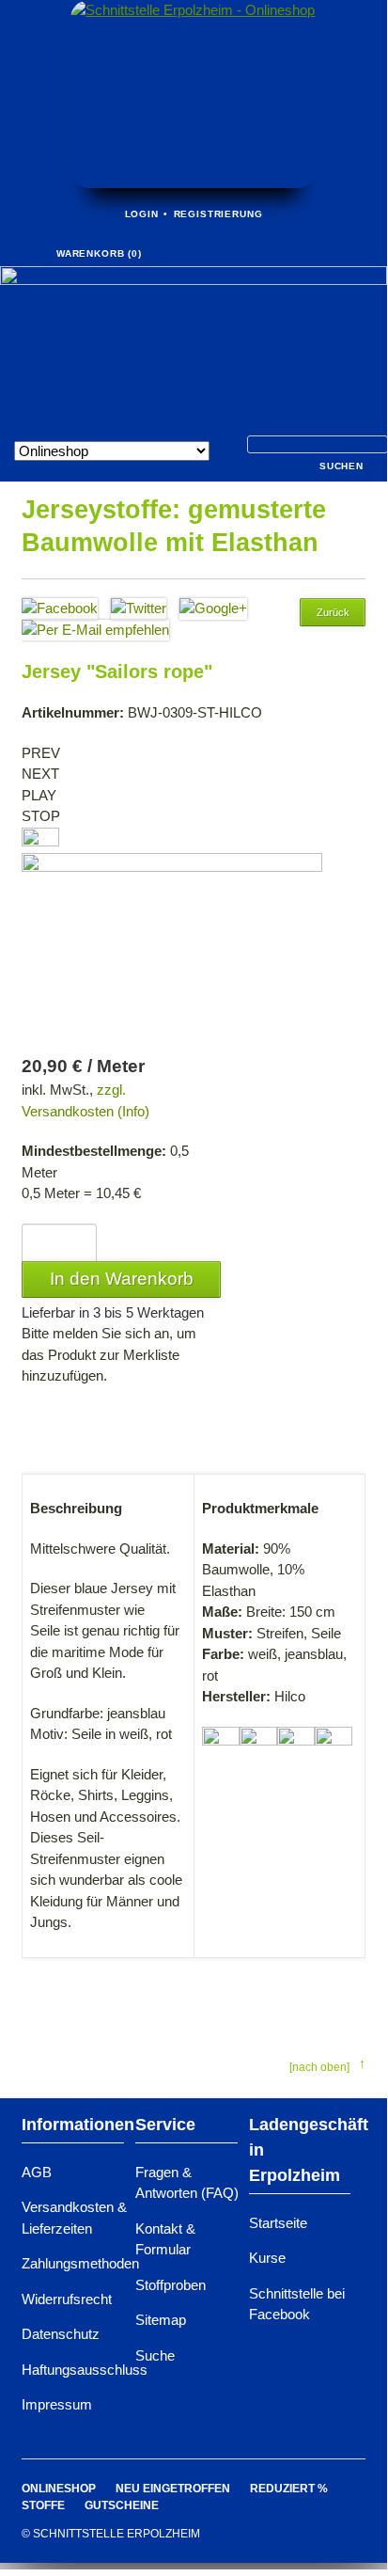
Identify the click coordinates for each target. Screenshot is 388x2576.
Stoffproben (171, 2285)
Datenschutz (61, 2334)
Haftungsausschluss (85, 2370)
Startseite (278, 2223)
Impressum (57, 2404)
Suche (155, 2355)
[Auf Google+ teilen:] (213, 608)
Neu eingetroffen (173, 2489)
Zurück (333, 612)
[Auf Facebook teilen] (60, 608)
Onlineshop (59, 2489)
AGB (37, 2172)
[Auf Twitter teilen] (139, 608)
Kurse (267, 2258)
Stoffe (43, 2505)
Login (142, 214)
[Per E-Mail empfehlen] (95, 630)
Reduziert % (289, 2489)
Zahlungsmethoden (80, 2263)
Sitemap (161, 2320)
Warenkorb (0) (99, 253)
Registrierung (218, 214)
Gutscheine (122, 2505)
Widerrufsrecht (67, 2299)
